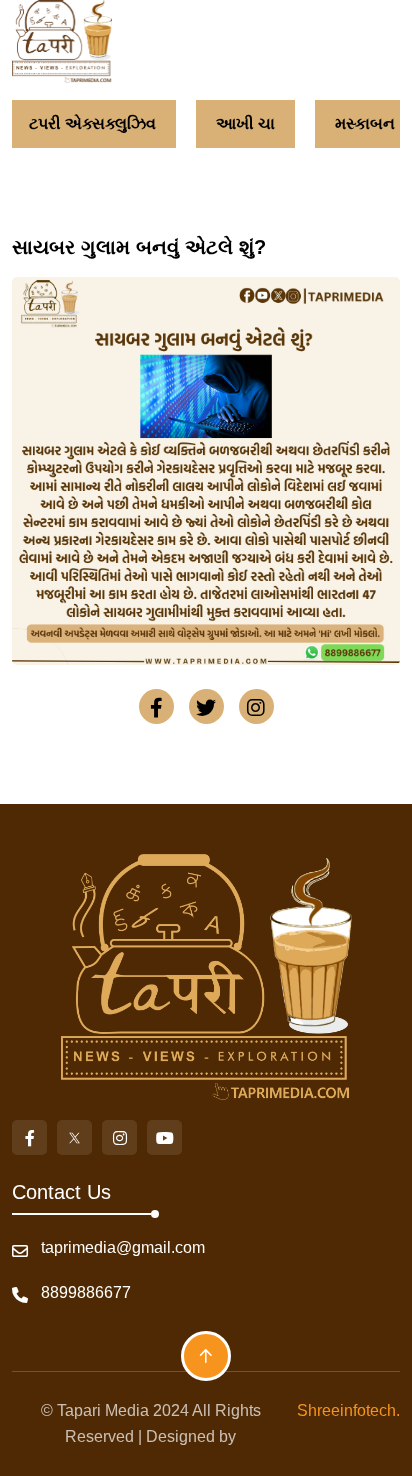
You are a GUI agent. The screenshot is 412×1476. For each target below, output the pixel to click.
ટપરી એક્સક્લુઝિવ (92, 123)
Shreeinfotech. (344, 1410)
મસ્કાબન (365, 123)
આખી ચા (245, 123)
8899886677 (86, 1292)
